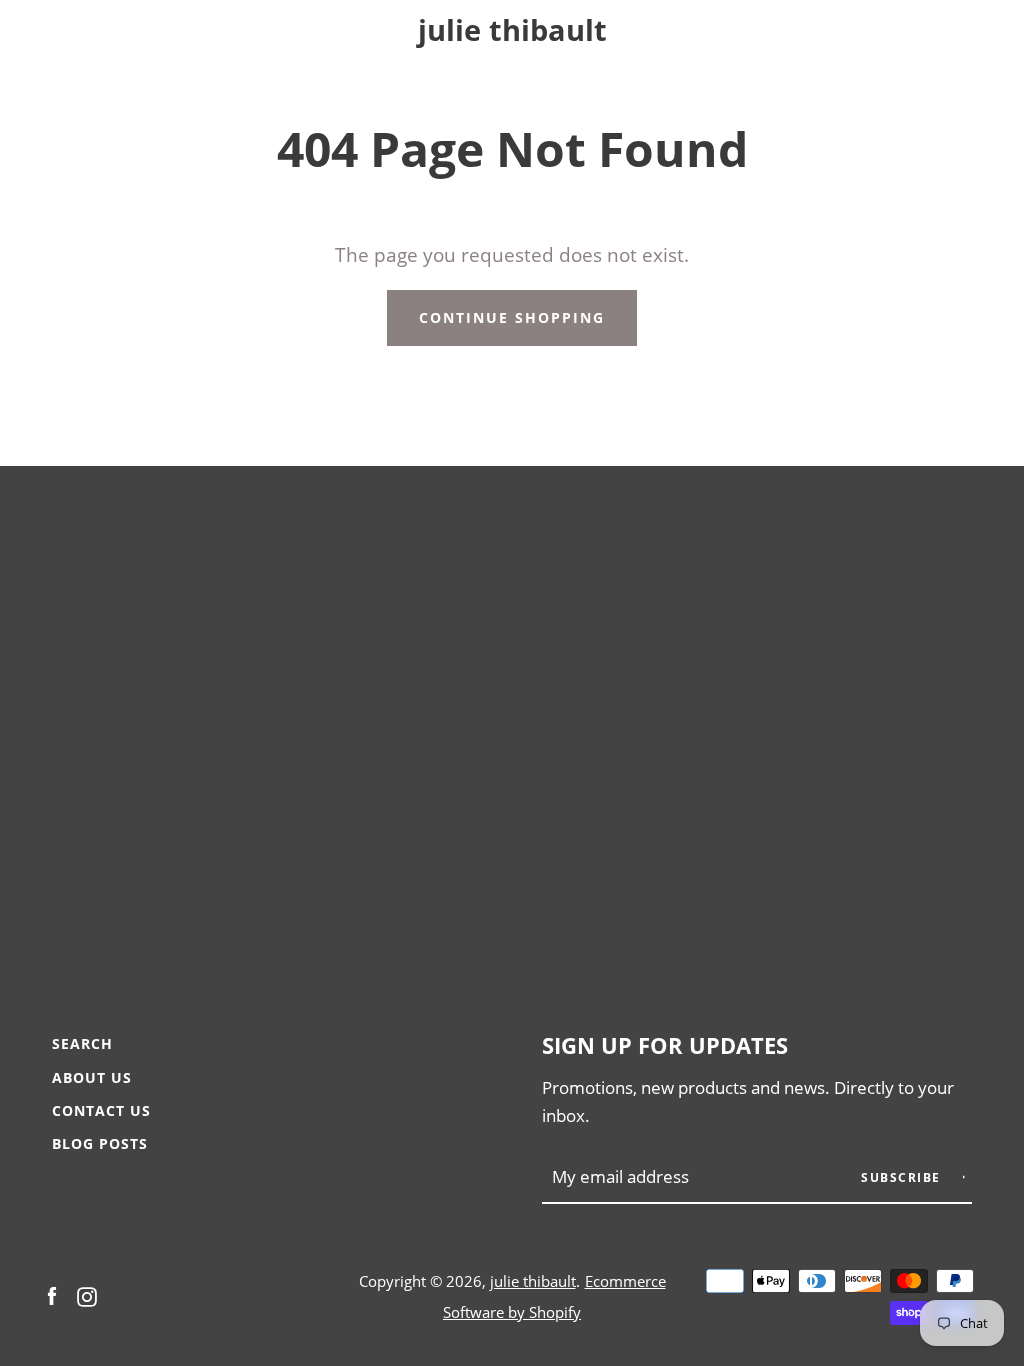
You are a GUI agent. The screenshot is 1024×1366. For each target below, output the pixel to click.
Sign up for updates (665, 1045)
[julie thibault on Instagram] (87, 1294)
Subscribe (903, 1177)
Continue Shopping (512, 317)
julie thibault (512, 30)
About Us (92, 1077)
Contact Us (101, 1110)
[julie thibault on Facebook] (52, 1294)
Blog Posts (100, 1143)
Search (82, 1043)
